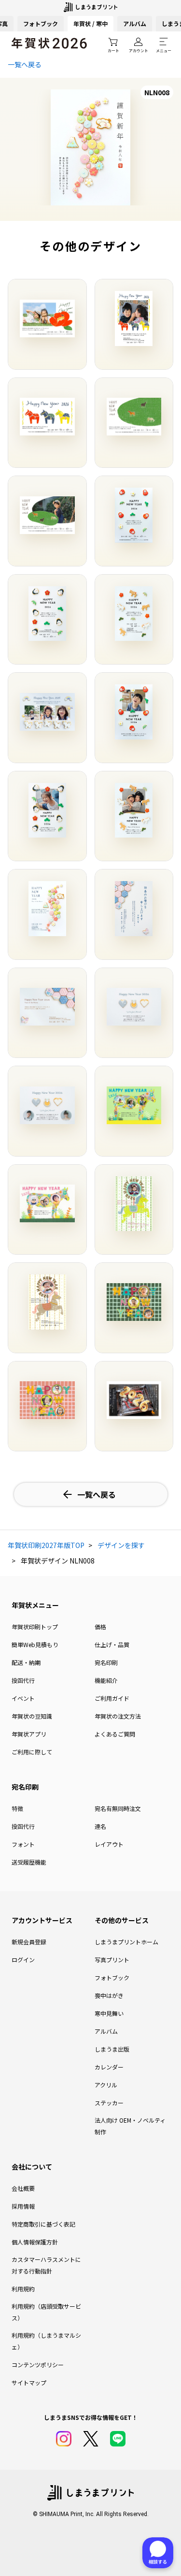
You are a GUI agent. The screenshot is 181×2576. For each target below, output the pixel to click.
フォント (23, 1844)
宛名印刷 (106, 1662)
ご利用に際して (32, 1752)
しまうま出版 (112, 2049)
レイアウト (109, 1844)
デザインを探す (121, 1545)
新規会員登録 (29, 1942)
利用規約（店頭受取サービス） (46, 2312)
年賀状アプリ (29, 1734)
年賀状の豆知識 (32, 1716)
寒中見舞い (109, 2013)
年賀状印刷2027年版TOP (46, 1545)
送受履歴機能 (29, 1862)
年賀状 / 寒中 (90, 23)
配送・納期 (26, 1662)
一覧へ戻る (25, 64)
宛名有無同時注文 (118, 1808)
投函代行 (23, 1680)
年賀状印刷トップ (35, 1627)
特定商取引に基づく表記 (43, 2224)
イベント (23, 1698)
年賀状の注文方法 (118, 1716)
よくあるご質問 (115, 1734)
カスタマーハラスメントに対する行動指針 (46, 2265)
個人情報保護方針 (35, 2242)
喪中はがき (109, 1995)
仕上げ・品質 (112, 1644)
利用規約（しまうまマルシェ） (46, 2341)
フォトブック (41, 23)
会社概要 (23, 2188)
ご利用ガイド (112, 1698)
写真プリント (112, 1960)
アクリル (106, 2085)
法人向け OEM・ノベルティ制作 (130, 2126)
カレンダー (109, 2067)
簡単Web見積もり (35, 1644)
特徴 (17, 1808)
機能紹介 (106, 1680)
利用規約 (23, 2289)
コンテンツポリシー (38, 2365)
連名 (100, 1826)
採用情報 (23, 2206)
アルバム (135, 23)
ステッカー (109, 2103)
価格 (100, 1627)
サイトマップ (29, 2382)
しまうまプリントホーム (126, 1942)
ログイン (23, 1960)
